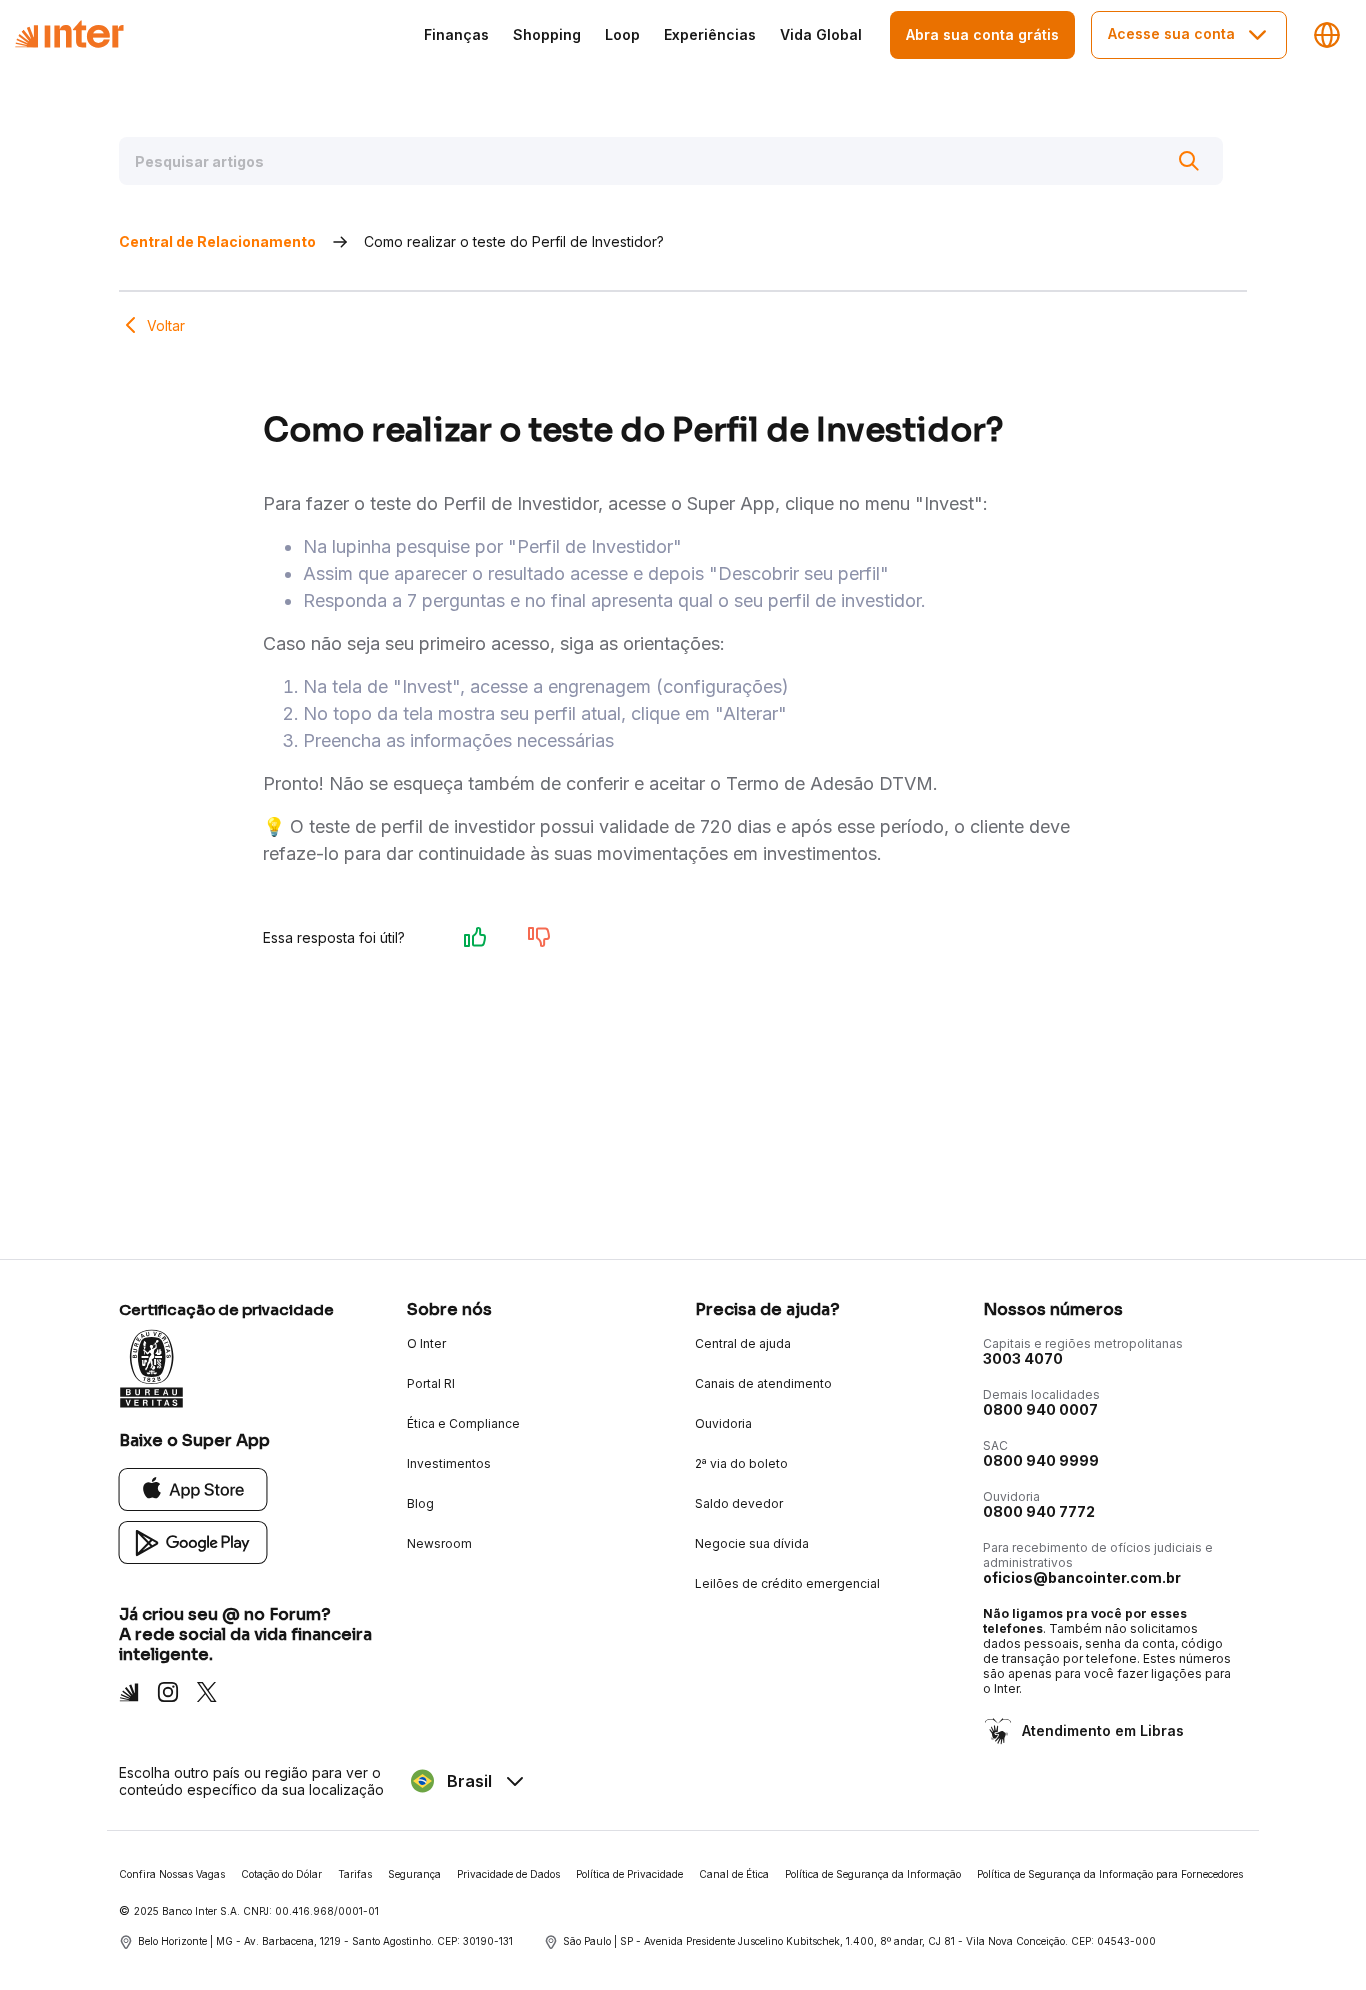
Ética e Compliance (463, 1423)
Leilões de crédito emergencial (787, 1583)
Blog (420, 1503)
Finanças (456, 34)
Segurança (414, 1874)
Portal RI (431, 1383)
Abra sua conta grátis (982, 34)
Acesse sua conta (1171, 33)
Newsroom (439, 1543)
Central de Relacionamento (217, 241)
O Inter (426, 1343)
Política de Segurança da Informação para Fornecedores (1110, 1874)
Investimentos (449, 1463)
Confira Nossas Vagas (172, 1874)
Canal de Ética (734, 1874)
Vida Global (821, 34)
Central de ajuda (743, 1343)
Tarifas (355, 1874)
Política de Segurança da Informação (873, 1874)
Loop (622, 34)
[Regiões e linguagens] (1327, 35)
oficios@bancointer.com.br (1082, 1577)
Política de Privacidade (629, 1874)
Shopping (547, 34)
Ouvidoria (723, 1423)
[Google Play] (193, 1541)
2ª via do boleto (741, 1463)
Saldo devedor (739, 1503)
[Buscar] (1189, 161)
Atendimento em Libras (1103, 1730)
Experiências (710, 34)
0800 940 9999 (1041, 1460)
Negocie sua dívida (752, 1543)
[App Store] (193, 1488)
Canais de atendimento (763, 1383)
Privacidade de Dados (508, 1874)
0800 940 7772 (1039, 1511)
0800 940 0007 (1040, 1409)
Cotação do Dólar (281, 1874)
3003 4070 (1023, 1358)
